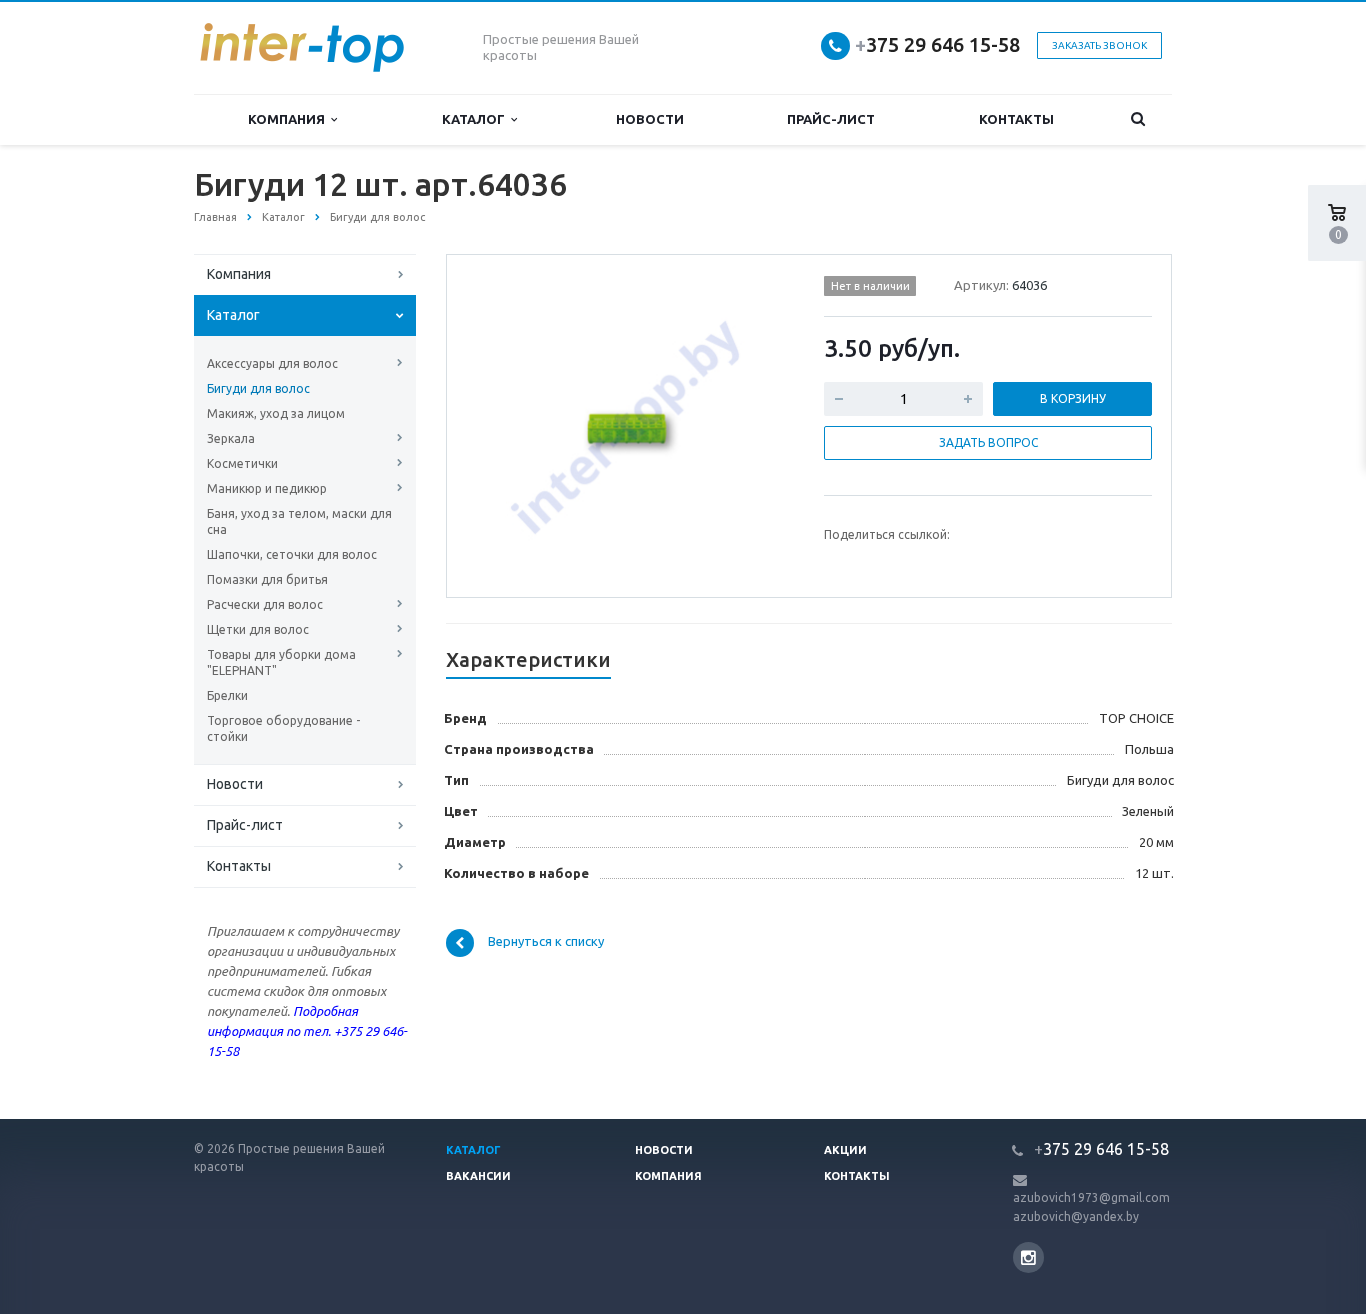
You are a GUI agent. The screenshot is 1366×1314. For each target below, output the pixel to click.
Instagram (1028, 1257)
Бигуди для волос (258, 388)
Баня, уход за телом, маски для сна (299, 521)
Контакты (1016, 119)
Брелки (227, 695)
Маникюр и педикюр (267, 488)
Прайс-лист (831, 119)
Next (759, 425)
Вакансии (478, 1176)
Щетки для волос (258, 629)
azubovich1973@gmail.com (1091, 1197)
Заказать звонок (1099, 45)
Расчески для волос (265, 604)
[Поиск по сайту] (1138, 119)
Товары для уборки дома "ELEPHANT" (281, 662)
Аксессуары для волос (272, 363)
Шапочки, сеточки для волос (292, 554)
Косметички (242, 463)
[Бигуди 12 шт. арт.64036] (631, 427)
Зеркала (231, 438)
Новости (650, 119)
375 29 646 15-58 (937, 44)
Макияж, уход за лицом (276, 413)
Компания (289, 119)
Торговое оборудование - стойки (283, 728)
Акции (845, 1150)
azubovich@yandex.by (1076, 1216)
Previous (504, 425)
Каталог (476, 119)
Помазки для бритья (267, 579)
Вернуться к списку (546, 942)
